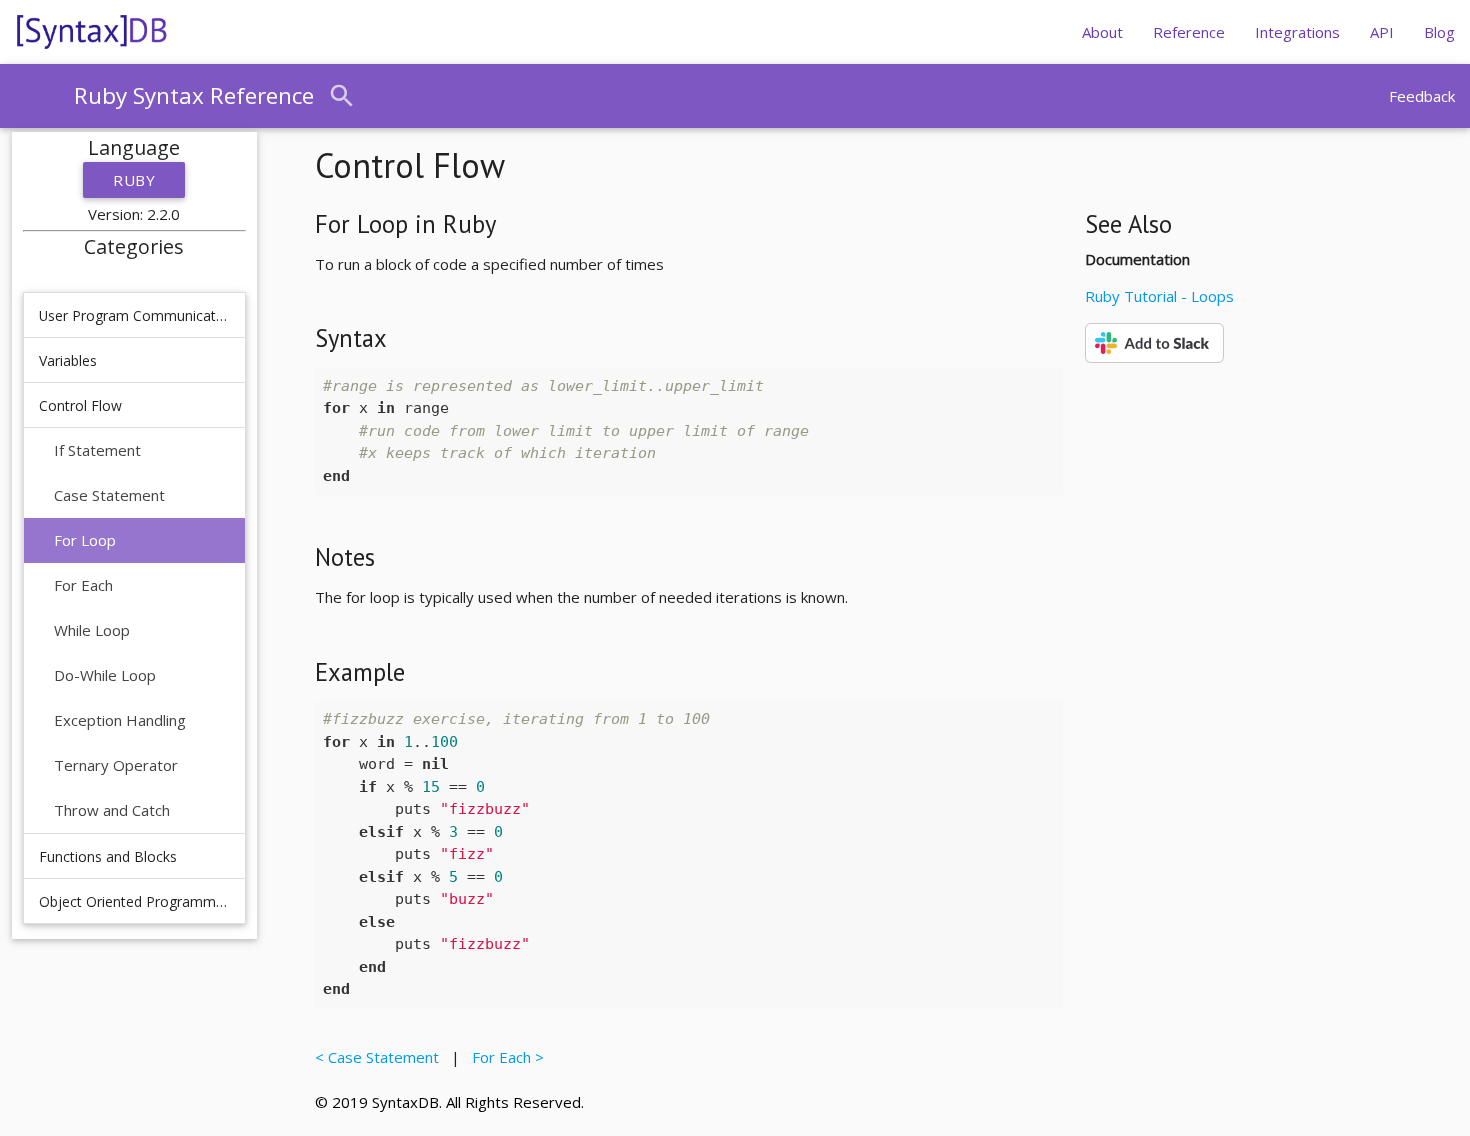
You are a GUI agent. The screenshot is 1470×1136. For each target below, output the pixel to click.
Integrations (1297, 32)
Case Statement (109, 495)
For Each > (504, 1057)
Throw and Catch (112, 810)
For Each (83, 585)
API (1382, 32)
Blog (1439, 32)
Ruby (134, 180)
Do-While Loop (105, 675)
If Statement (97, 450)
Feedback (1422, 96)
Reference (1189, 32)
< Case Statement (381, 1057)
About (1102, 32)
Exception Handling (120, 720)
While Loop (92, 630)
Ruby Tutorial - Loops (1159, 296)
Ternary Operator (116, 765)
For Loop (85, 540)
